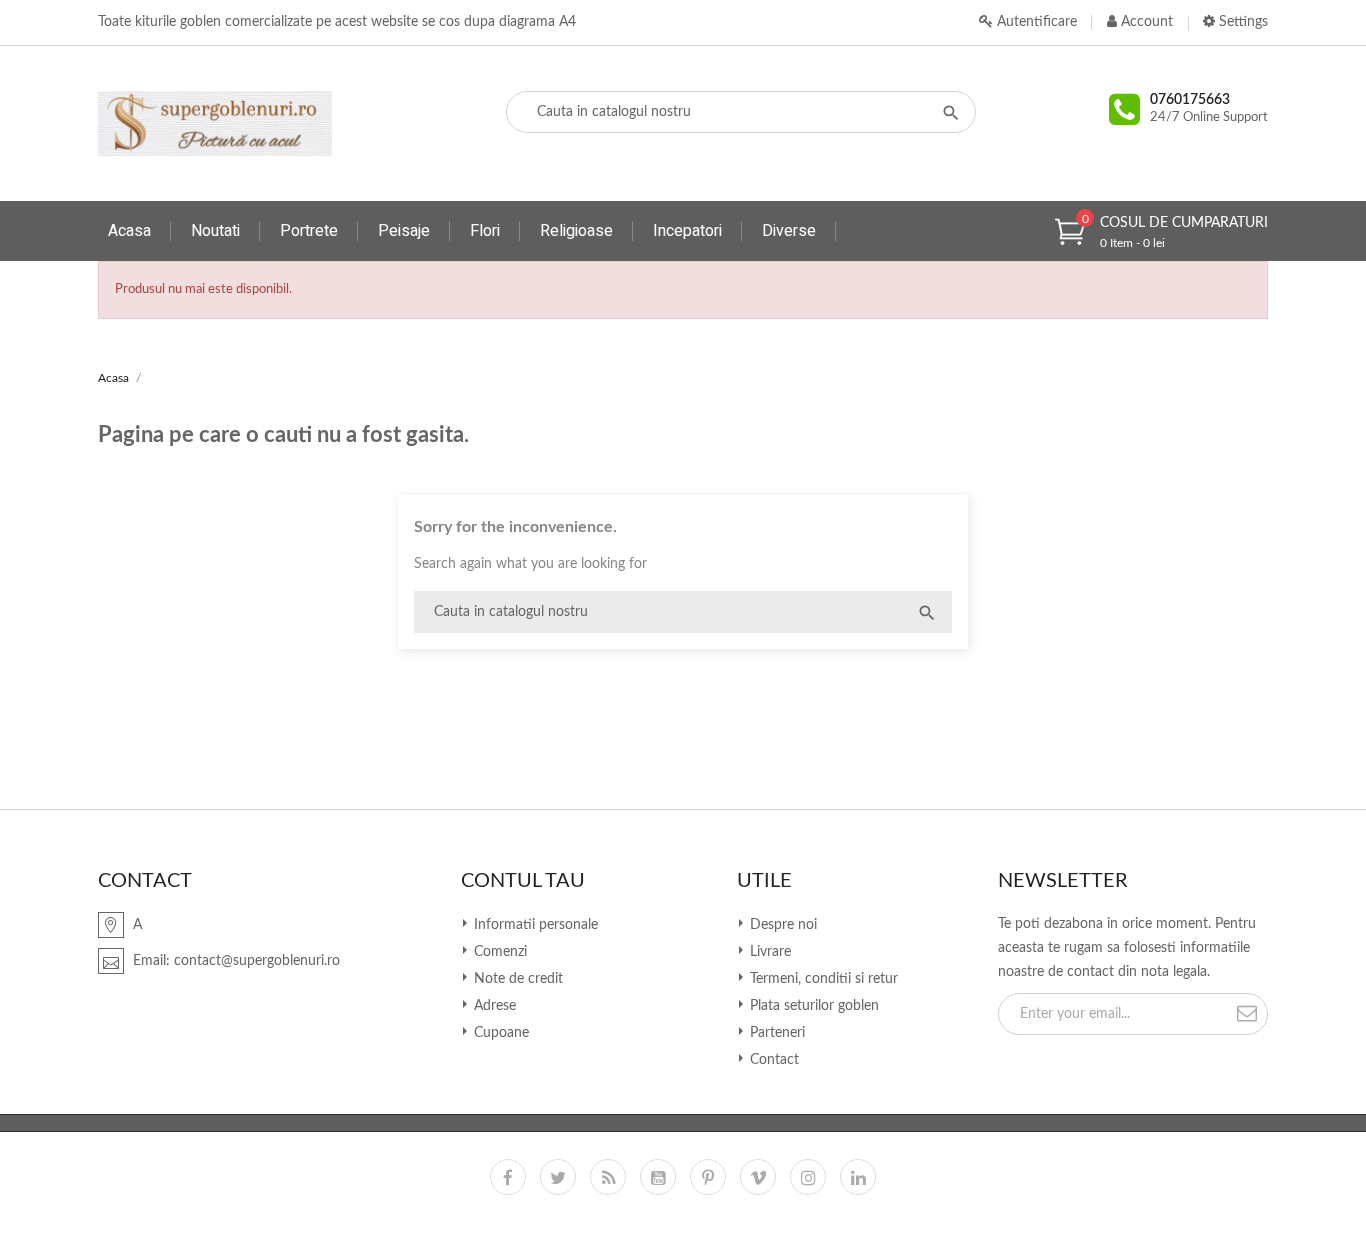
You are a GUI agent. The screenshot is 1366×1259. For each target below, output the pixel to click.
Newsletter (1063, 881)
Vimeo (758, 1177)
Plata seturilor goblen (812, 1006)
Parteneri (775, 1033)
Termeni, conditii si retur (822, 979)
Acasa (129, 231)
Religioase (576, 231)
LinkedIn (858, 1177)
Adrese (493, 1006)
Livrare (768, 952)
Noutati (215, 231)
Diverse (789, 231)
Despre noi (781, 925)
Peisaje (404, 231)
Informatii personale (534, 925)
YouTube (658, 1177)
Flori (485, 231)
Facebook (508, 1177)
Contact (772, 1060)
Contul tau (523, 881)
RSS (608, 1177)
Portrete (309, 231)
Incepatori (687, 231)
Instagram (808, 1177)
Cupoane (499, 1033)
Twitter (558, 1177)
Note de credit (516, 979)
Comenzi (498, 952)
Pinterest (708, 1177)
